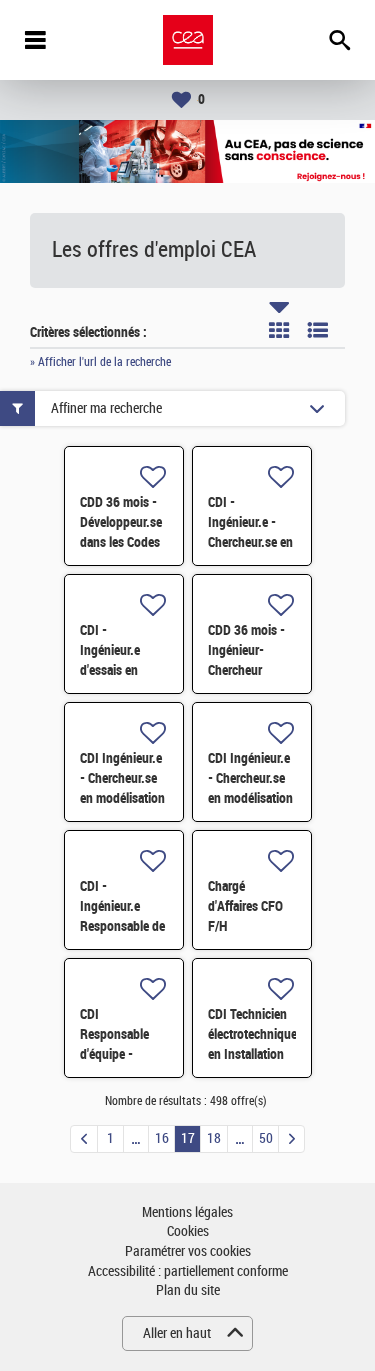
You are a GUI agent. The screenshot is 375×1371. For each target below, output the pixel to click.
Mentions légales (187, 1212)
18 (214, 1138)
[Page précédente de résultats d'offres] (84, 1139)
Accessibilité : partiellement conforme (188, 1271)
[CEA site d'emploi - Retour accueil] (188, 40)
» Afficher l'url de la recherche (100, 362)
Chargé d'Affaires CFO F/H (245, 906)
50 (266, 1138)
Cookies (188, 1231)
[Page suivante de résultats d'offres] (291, 1139)
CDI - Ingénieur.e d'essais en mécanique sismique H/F (115, 670)
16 (162, 1138)
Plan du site (188, 1290)
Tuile (279, 330)
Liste (318, 330)
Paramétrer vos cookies (188, 1251)
